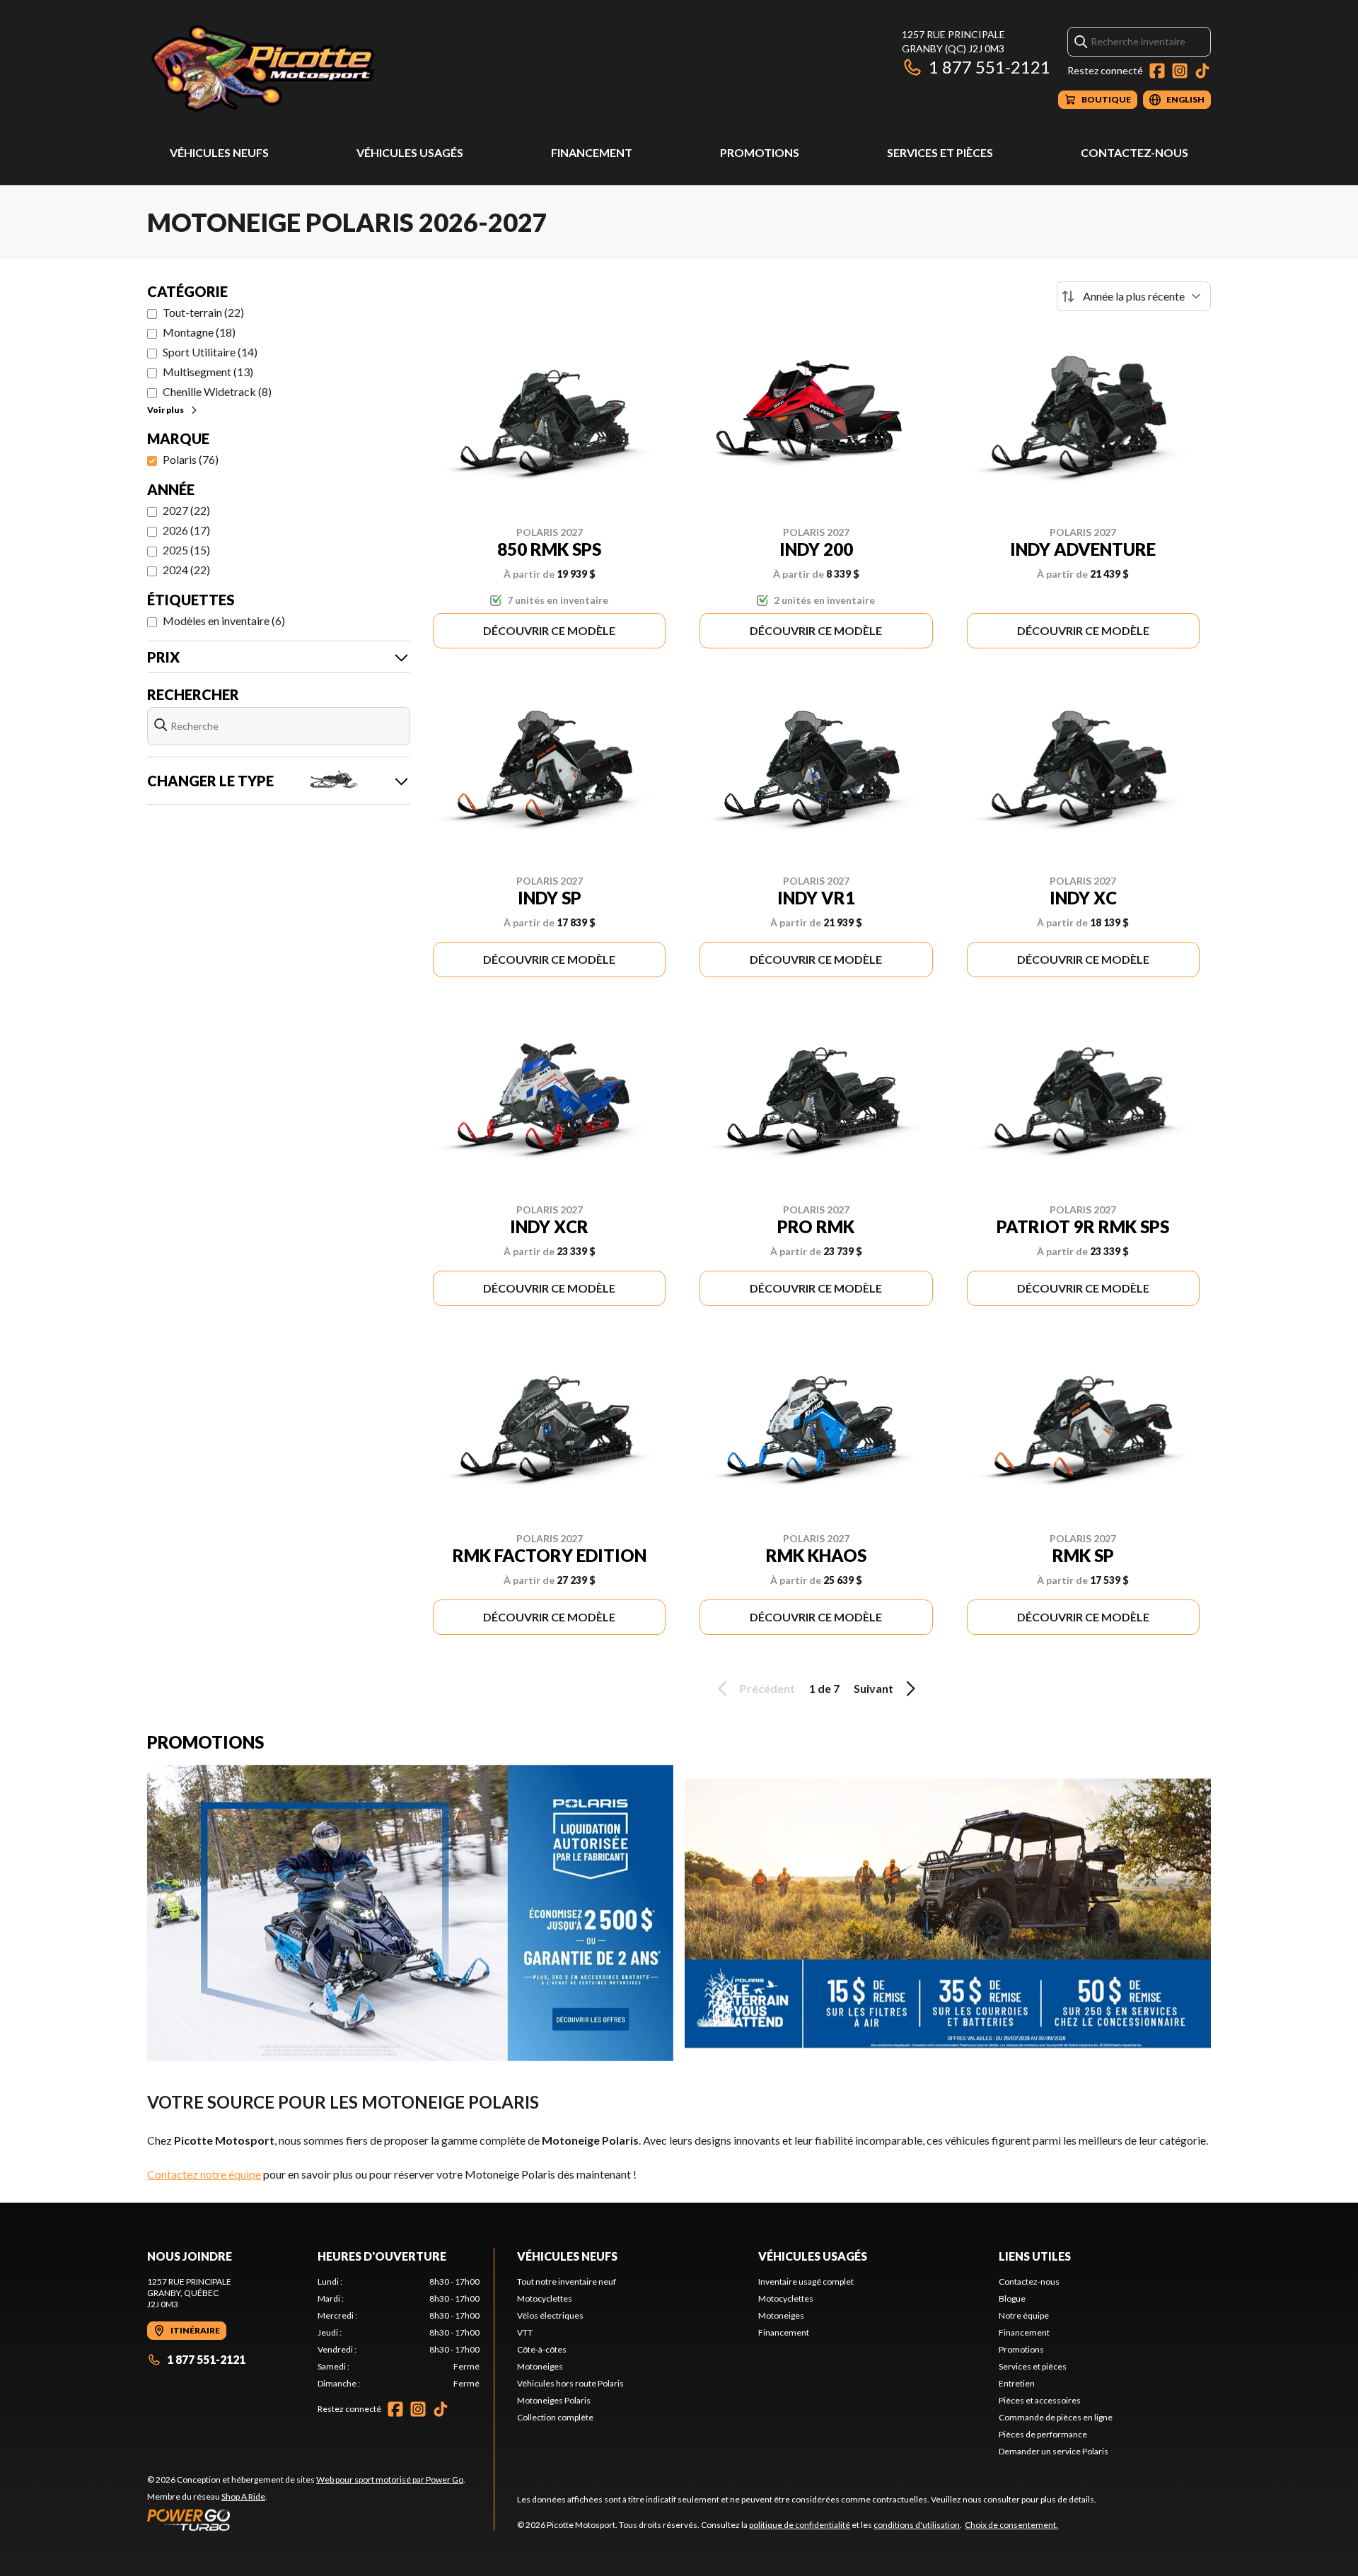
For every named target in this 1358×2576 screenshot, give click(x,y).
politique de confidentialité (800, 2525)
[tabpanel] (399, 2333)
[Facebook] (1157, 71)
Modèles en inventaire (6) (224, 620)
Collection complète (555, 2417)
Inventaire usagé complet (806, 2281)
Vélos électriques (550, 2315)
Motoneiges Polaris (554, 2400)
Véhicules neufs (219, 152)
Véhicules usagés (410, 152)
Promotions (760, 152)
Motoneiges (540, 2366)
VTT (525, 2332)
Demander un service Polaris (1054, 2451)
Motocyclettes (545, 2298)
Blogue (1012, 2298)
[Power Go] (306, 2519)
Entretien (1017, 2383)
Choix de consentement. (1011, 2525)
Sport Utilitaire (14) (210, 352)
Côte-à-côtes (542, 2349)
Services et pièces (940, 152)
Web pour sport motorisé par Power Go (390, 2479)
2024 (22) (186, 570)
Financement (592, 152)
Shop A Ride (243, 2496)
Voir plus (166, 410)
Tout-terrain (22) (203, 312)
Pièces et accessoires (1040, 2400)
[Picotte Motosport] (324, 68)
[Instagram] (1180, 71)
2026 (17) (186, 530)
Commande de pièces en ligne (1056, 2417)
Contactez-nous (1134, 152)
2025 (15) (186, 550)
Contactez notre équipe (204, 2174)
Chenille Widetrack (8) (217, 391)
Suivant (874, 1688)
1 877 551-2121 (990, 67)
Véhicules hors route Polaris (570, 2383)
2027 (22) (186, 510)
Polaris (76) (191, 459)
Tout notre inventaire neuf (567, 2281)
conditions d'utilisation (917, 2525)
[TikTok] (1202, 71)
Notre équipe (1024, 2315)
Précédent (767, 1688)
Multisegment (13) (208, 372)
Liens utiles (1035, 2256)
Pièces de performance (1043, 2434)
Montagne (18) (199, 332)
